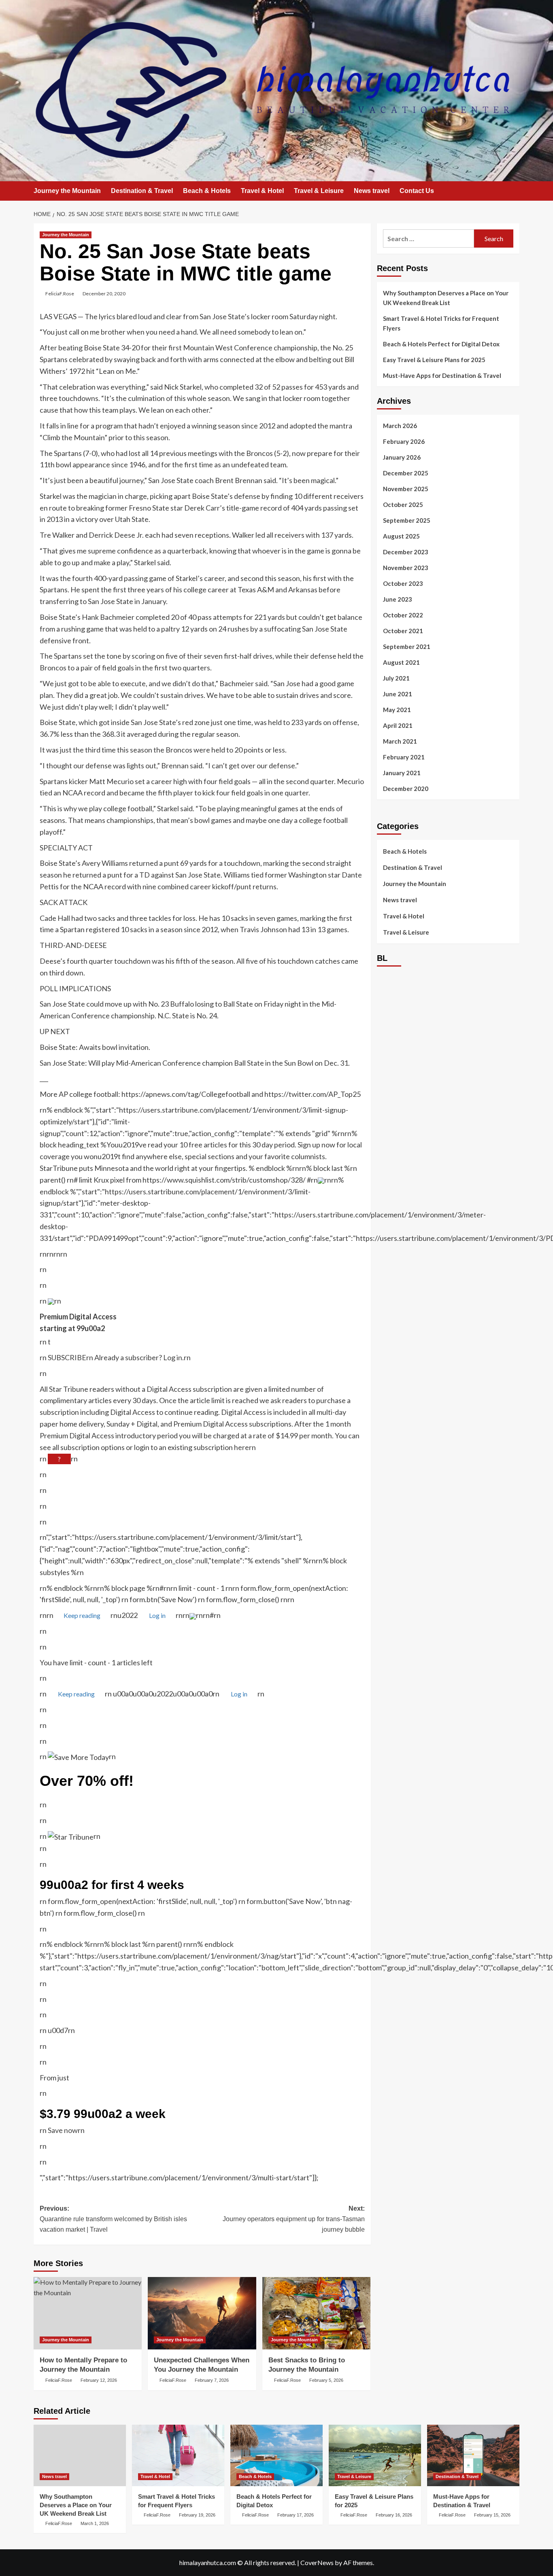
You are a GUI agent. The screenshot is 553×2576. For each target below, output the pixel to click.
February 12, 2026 (99, 2380)
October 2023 (403, 583)
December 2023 (406, 552)
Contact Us (417, 191)
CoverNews (317, 2562)
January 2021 (402, 773)
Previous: (113, 2219)
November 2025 (406, 489)
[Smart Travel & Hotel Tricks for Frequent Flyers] (178, 2455)
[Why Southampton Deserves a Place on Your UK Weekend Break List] (80, 2455)
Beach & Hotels (207, 191)
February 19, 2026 (197, 2515)
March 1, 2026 (95, 2523)
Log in (173, 1357)
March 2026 (400, 426)
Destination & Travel (142, 191)
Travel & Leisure (319, 191)
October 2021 (403, 631)
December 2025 (406, 473)
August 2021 (401, 662)
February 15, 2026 (492, 2515)
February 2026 (404, 441)
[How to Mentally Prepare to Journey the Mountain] (88, 2313)
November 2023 (406, 568)
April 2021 (398, 725)
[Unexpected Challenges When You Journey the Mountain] (202, 2313)
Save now (63, 2130)
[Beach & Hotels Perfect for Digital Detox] (276, 2455)
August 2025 (401, 536)
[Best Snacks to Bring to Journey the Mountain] (316, 2313)
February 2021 (404, 757)
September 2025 (407, 520)
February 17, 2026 (296, 2515)
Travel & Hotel (262, 191)
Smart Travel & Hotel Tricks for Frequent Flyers (441, 323)
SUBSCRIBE (67, 1357)
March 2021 (400, 741)
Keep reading (82, 1615)
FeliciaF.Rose (60, 294)
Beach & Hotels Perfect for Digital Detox (441, 344)
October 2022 (403, 615)
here (241, 1447)
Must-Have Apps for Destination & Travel (442, 375)
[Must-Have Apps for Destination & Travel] (473, 2455)
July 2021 (396, 678)
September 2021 (407, 647)
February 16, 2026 (394, 2515)
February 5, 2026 (326, 2380)
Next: (294, 2219)
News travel (372, 191)
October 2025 (403, 505)
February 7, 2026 (212, 2380)
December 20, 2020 (104, 294)
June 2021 (398, 694)
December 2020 (406, 789)
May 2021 (397, 710)
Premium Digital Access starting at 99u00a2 (78, 1322)
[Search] (514, 192)
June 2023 (398, 599)
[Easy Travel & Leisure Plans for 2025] (375, 2455)
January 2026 (402, 457)
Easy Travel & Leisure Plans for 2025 (434, 360)
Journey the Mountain (67, 191)
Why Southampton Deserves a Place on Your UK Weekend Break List (446, 298)
